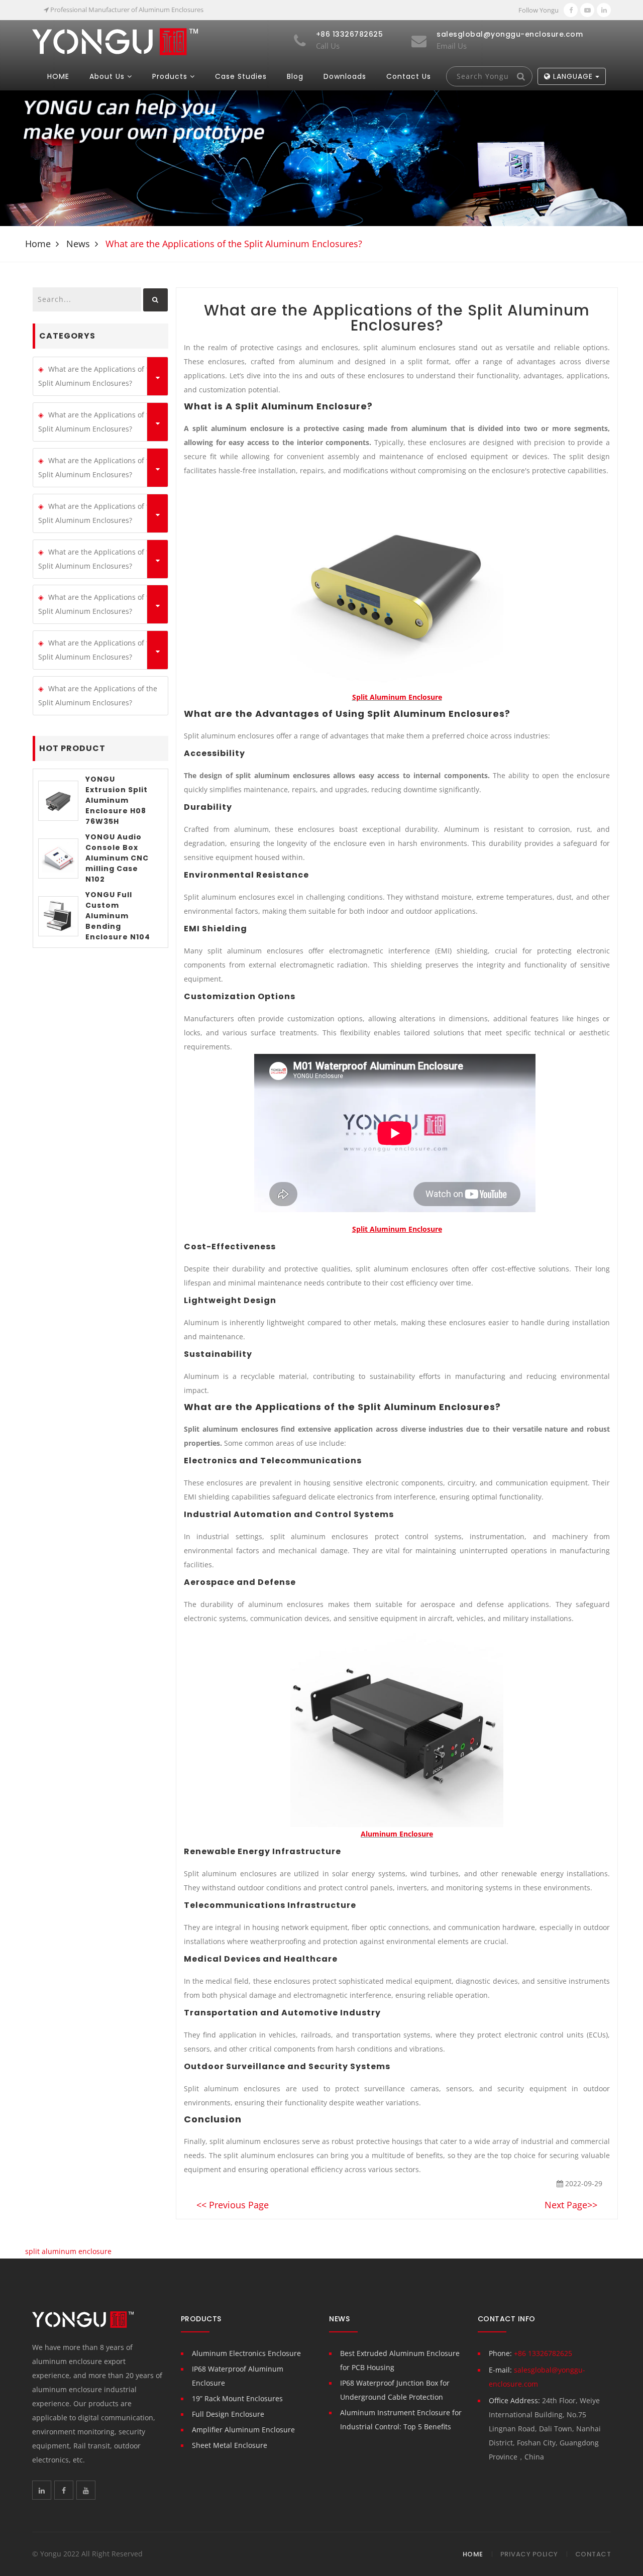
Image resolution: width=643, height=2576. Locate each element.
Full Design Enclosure (228, 2414)
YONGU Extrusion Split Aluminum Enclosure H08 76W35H (117, 800)
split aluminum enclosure (68, 2251)
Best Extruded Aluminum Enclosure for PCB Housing (400, 2360)
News (78, 244)
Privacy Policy (529, 2554)
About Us (107, 76)
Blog (295, 76)
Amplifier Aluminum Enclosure (243, 2430)
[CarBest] (115, 41)
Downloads (345, 76)
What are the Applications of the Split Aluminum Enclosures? (98, 376)
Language (573, 76)
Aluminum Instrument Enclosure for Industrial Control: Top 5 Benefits (401, 2420)
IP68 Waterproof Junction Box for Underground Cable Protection (395, 2390)
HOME (58, 76)
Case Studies (241, 76)
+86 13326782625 (543, 2353)
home (38, 244)
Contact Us (409, 76)
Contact (593, 2554)
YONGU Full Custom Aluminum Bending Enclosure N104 (118, 916)
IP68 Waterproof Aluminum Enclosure (238, 2376)
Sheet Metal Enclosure (230, 2445)
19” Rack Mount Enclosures (237, 2398)
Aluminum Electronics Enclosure (246, 2353)
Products (170, 76)
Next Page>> (571, 2205)
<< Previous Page (233, 2205)
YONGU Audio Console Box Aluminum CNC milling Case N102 (117, 858)
